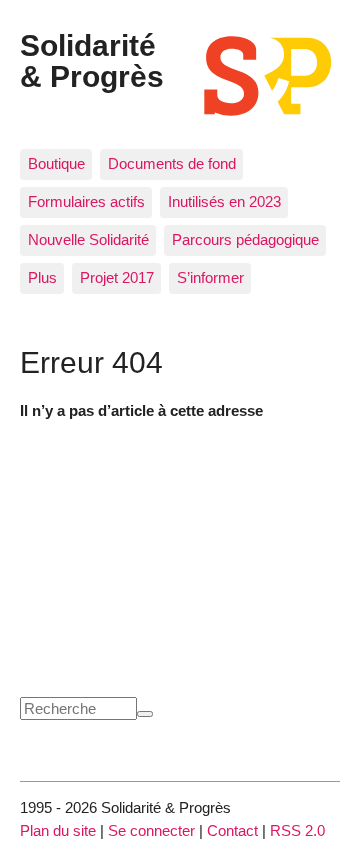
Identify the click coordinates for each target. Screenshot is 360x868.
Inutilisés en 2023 (224, 201)
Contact (232, 830)
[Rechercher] (145, 714)
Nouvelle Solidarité (88, 239)
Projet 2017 (117, 277)
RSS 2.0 (297, 830)
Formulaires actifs (86, 201)
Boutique (56, 163)
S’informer (210, 277)
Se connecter (151, 830)
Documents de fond (172, 163)
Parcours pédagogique (245, 239)
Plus (42, 277)
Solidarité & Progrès (92, 60)
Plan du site (58, 830)
